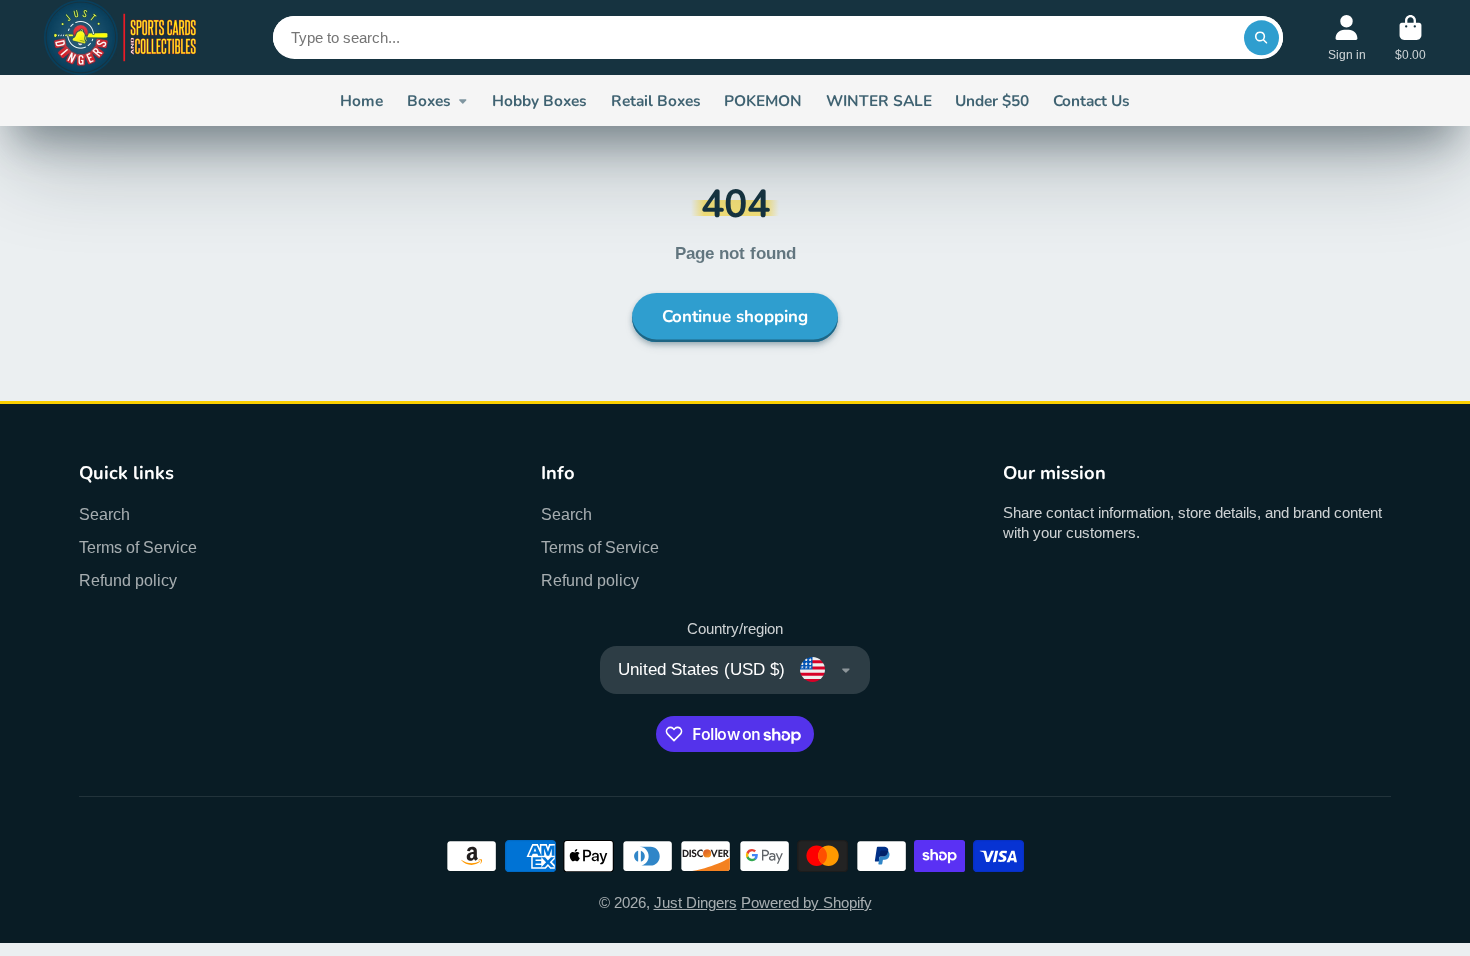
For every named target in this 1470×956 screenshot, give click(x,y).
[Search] (1261, 37)
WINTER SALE (879, 100)
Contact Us (1091, 100)
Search (104, 514)
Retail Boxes (656, 100)
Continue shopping (735, 316)
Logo (121, 37)
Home (361, 100)
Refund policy (128, 580)
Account (1347, 38)
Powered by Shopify (806, 903)
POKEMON (763, 100)
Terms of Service (138, 547)
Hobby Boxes (539, 100)
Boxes (429, 100)
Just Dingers (695, 903)
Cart (1410, 38)
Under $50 (992, 100)
